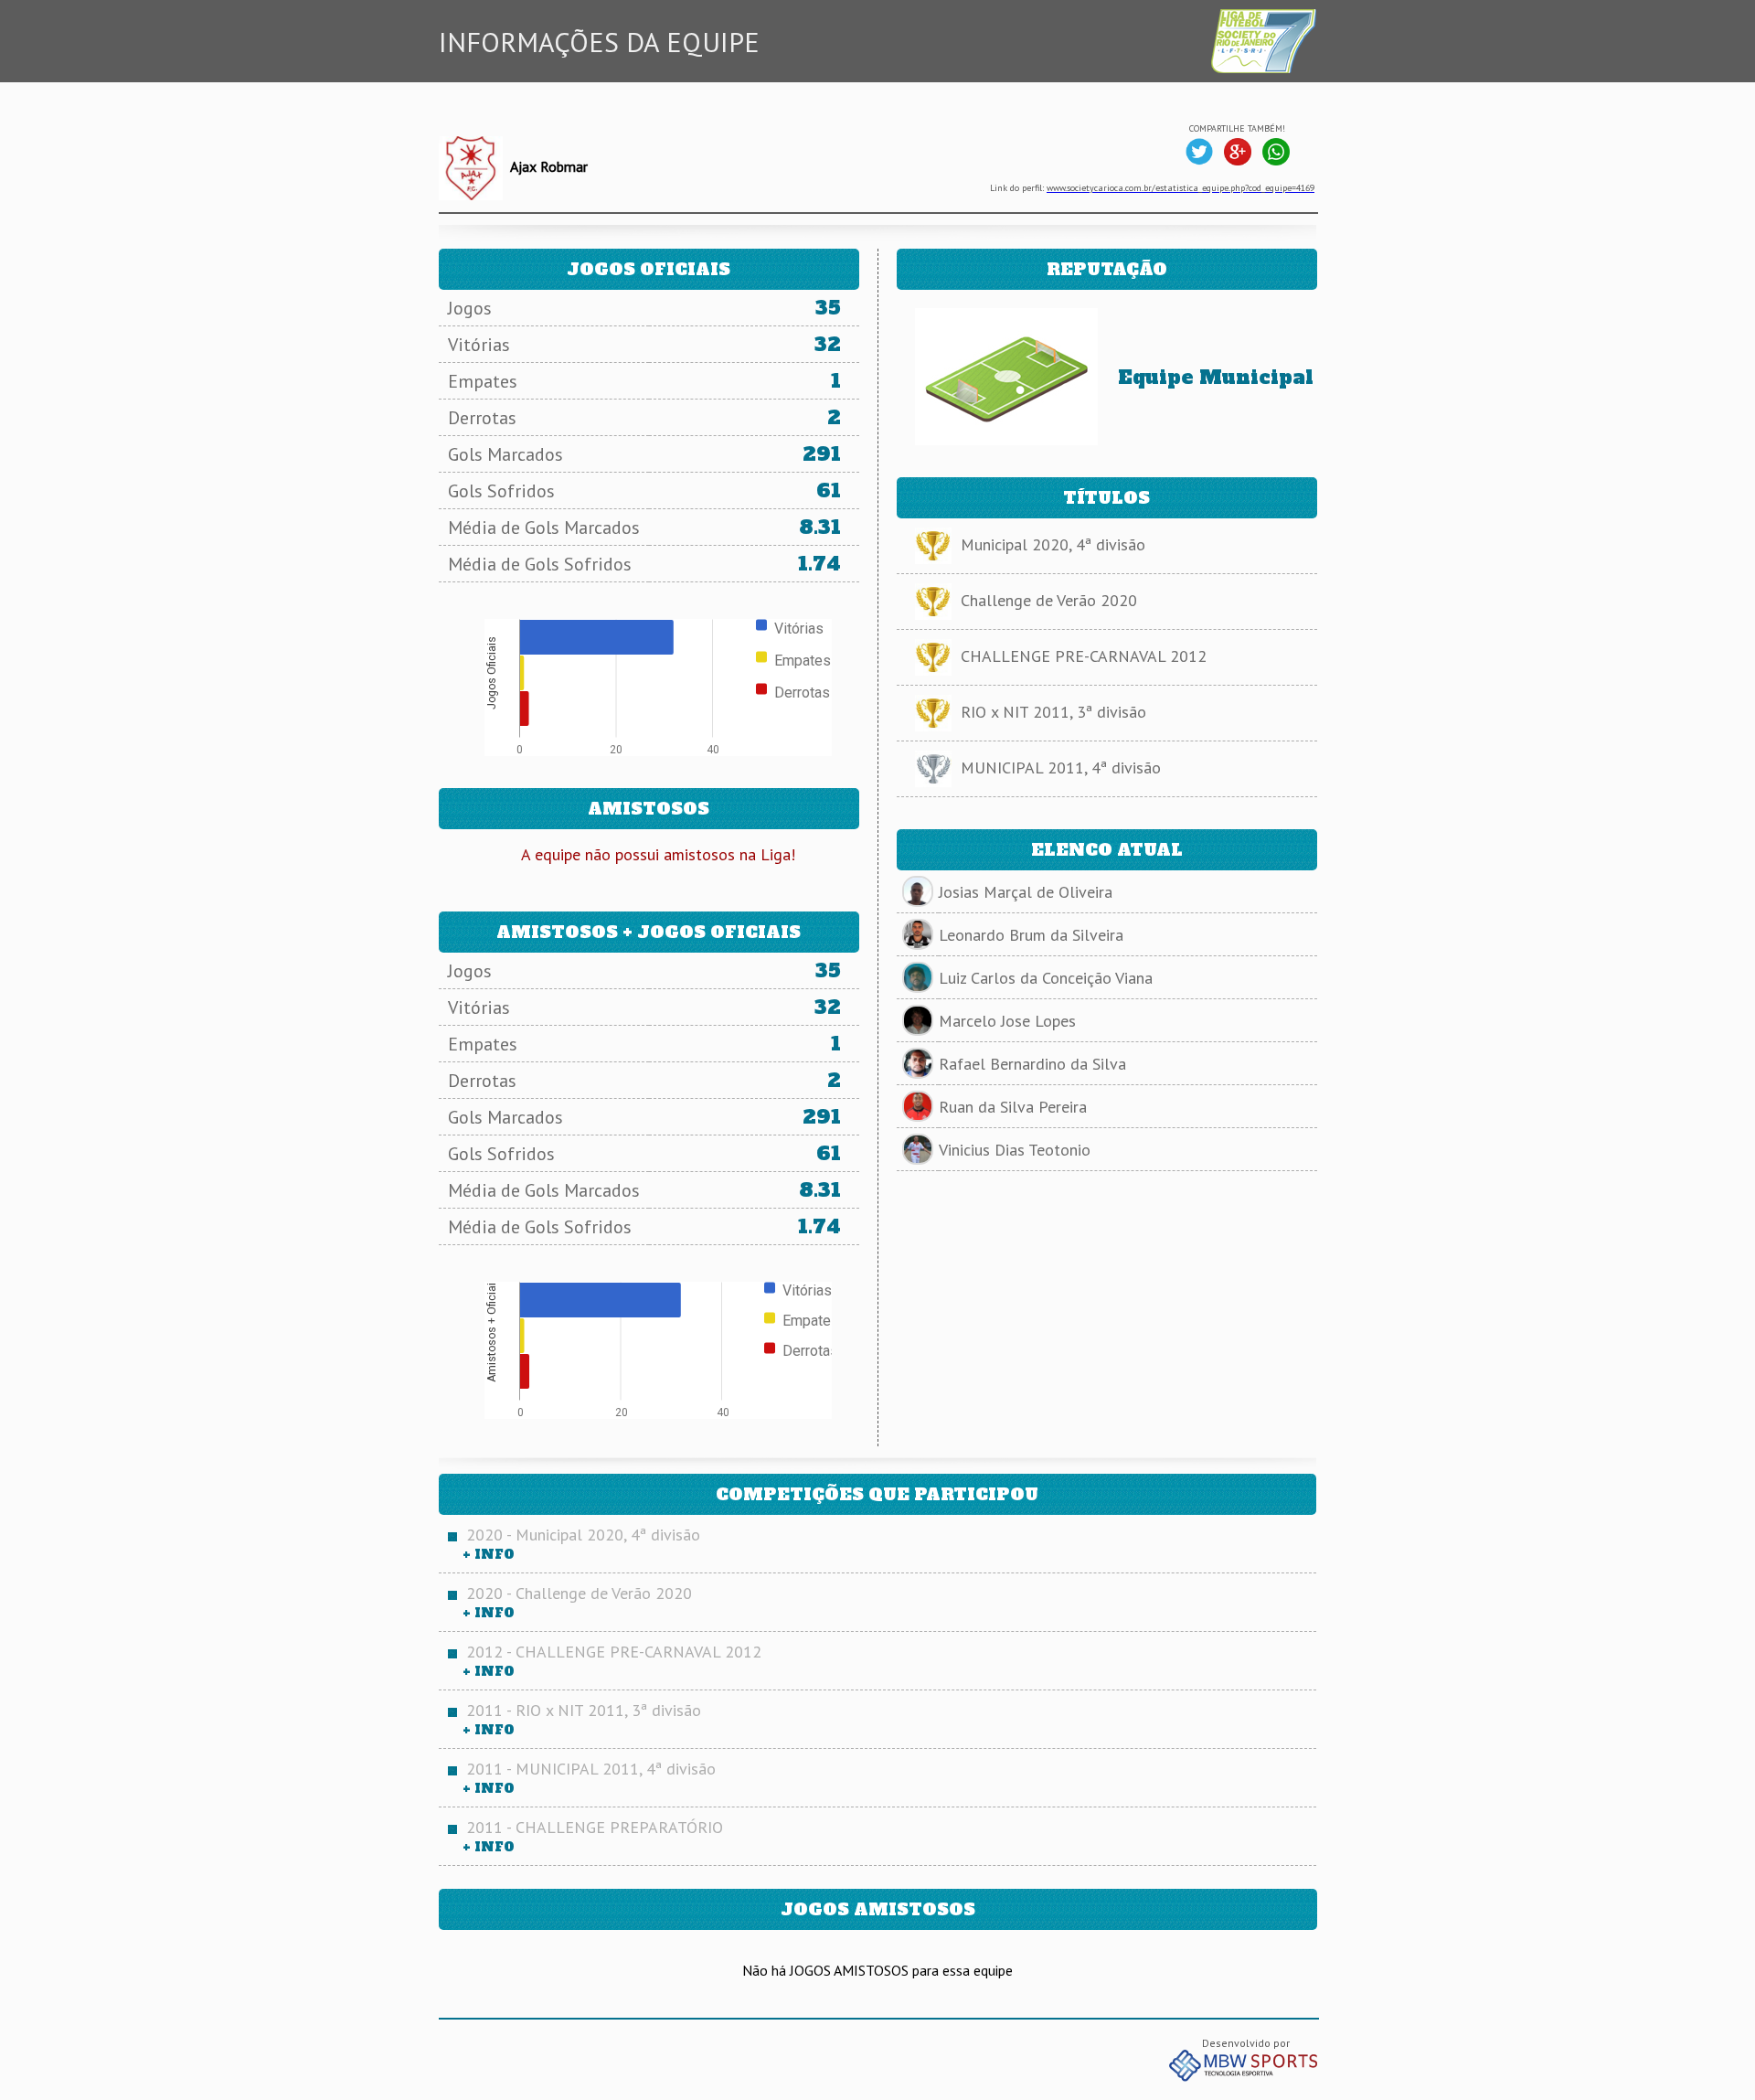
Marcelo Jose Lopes (1007, 1021)
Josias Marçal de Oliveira (1026, 892)
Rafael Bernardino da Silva (1032, 1064)
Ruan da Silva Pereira (1013, 1107)
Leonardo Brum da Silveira (1031, 935)
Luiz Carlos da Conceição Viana (1046, 978)
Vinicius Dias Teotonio (1015, 1150)
